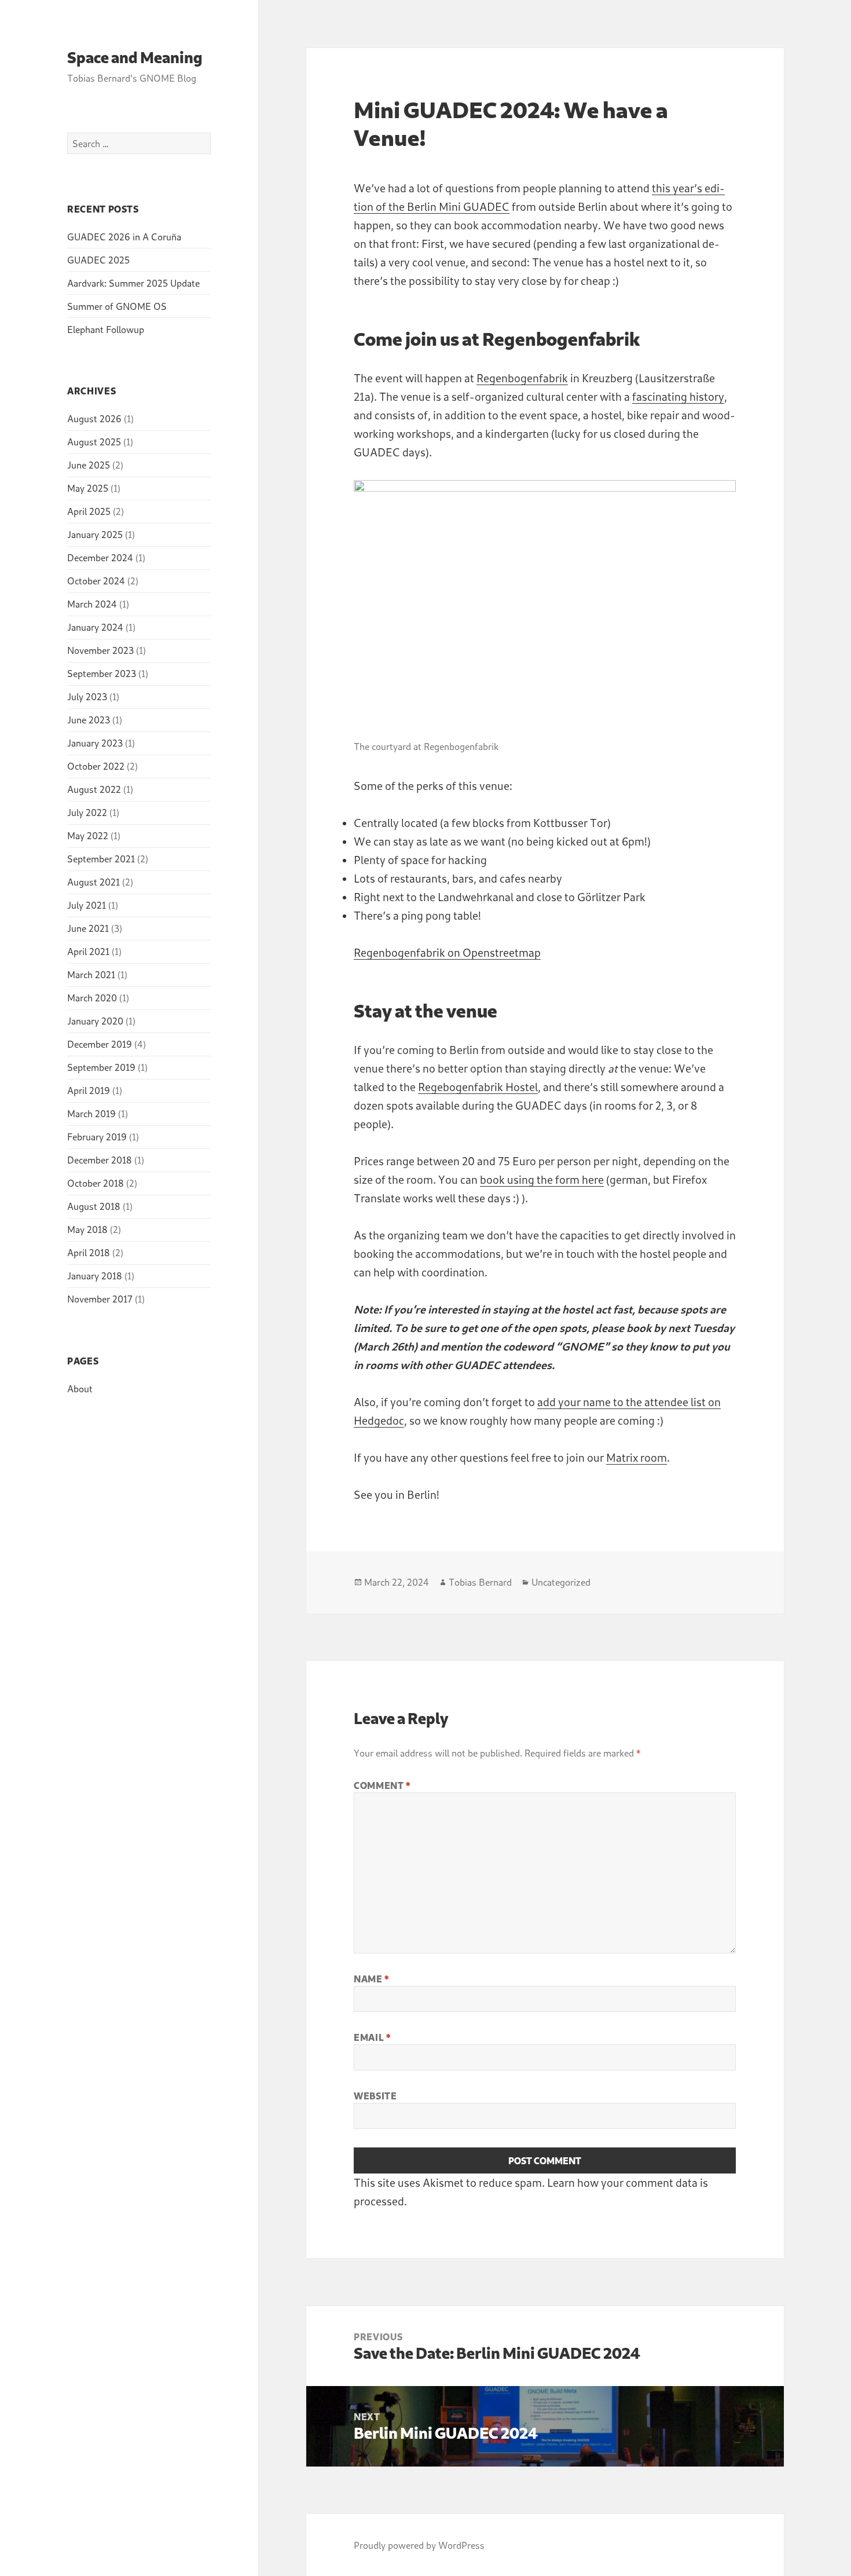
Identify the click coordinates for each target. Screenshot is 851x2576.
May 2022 (88, 835)
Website (375, 2096)
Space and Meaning (135, 57)
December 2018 (100, 1160)
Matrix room (637, 1457)
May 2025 (88, 488)
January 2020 (95, 1021)
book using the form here (542, 1179)
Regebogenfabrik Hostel (478, 1087)
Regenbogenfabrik (522, 378)
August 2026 (94, 418)
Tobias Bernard (480, 1582)
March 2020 (92, 998)
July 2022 (87, 812)
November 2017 (100, 1299)
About (80, 1388)
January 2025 (95, 534)
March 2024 (92, 604)
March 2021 (91, 974)
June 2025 (89, 465)
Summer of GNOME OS (117, 306)
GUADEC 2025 (98, 260)
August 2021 (93, 882)
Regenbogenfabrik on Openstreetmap (447, 952)
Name (371, 1979)
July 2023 (87, 696)
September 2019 (101, 1067)
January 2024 (95, 627)
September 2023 (102, 673)
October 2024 (96, 581)
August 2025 (94, 442)
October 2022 (96, 766)
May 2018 (87, 1229)
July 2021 (87, 905)
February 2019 (97, 1137)
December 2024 (100, 557)
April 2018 (89, 1252)
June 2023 (89, 720)
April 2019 (89, 1090)
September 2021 (101, 859)
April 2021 (88, 951)
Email (372, 2037)
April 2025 (89, 511)
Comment (382, 1785)
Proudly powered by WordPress (419, 2545)
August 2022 (94, 789)
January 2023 (95, 743)
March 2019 (91, 1113)
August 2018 (94, 1206)
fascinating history (678, 396)
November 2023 (100, 650)
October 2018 (96, 1183)
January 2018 (95, 1276)
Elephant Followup (106, 329)
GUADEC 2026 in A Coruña (124, 237)
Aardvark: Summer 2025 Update (133, 283)
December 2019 (100, 1044)
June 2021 (88, 928)
